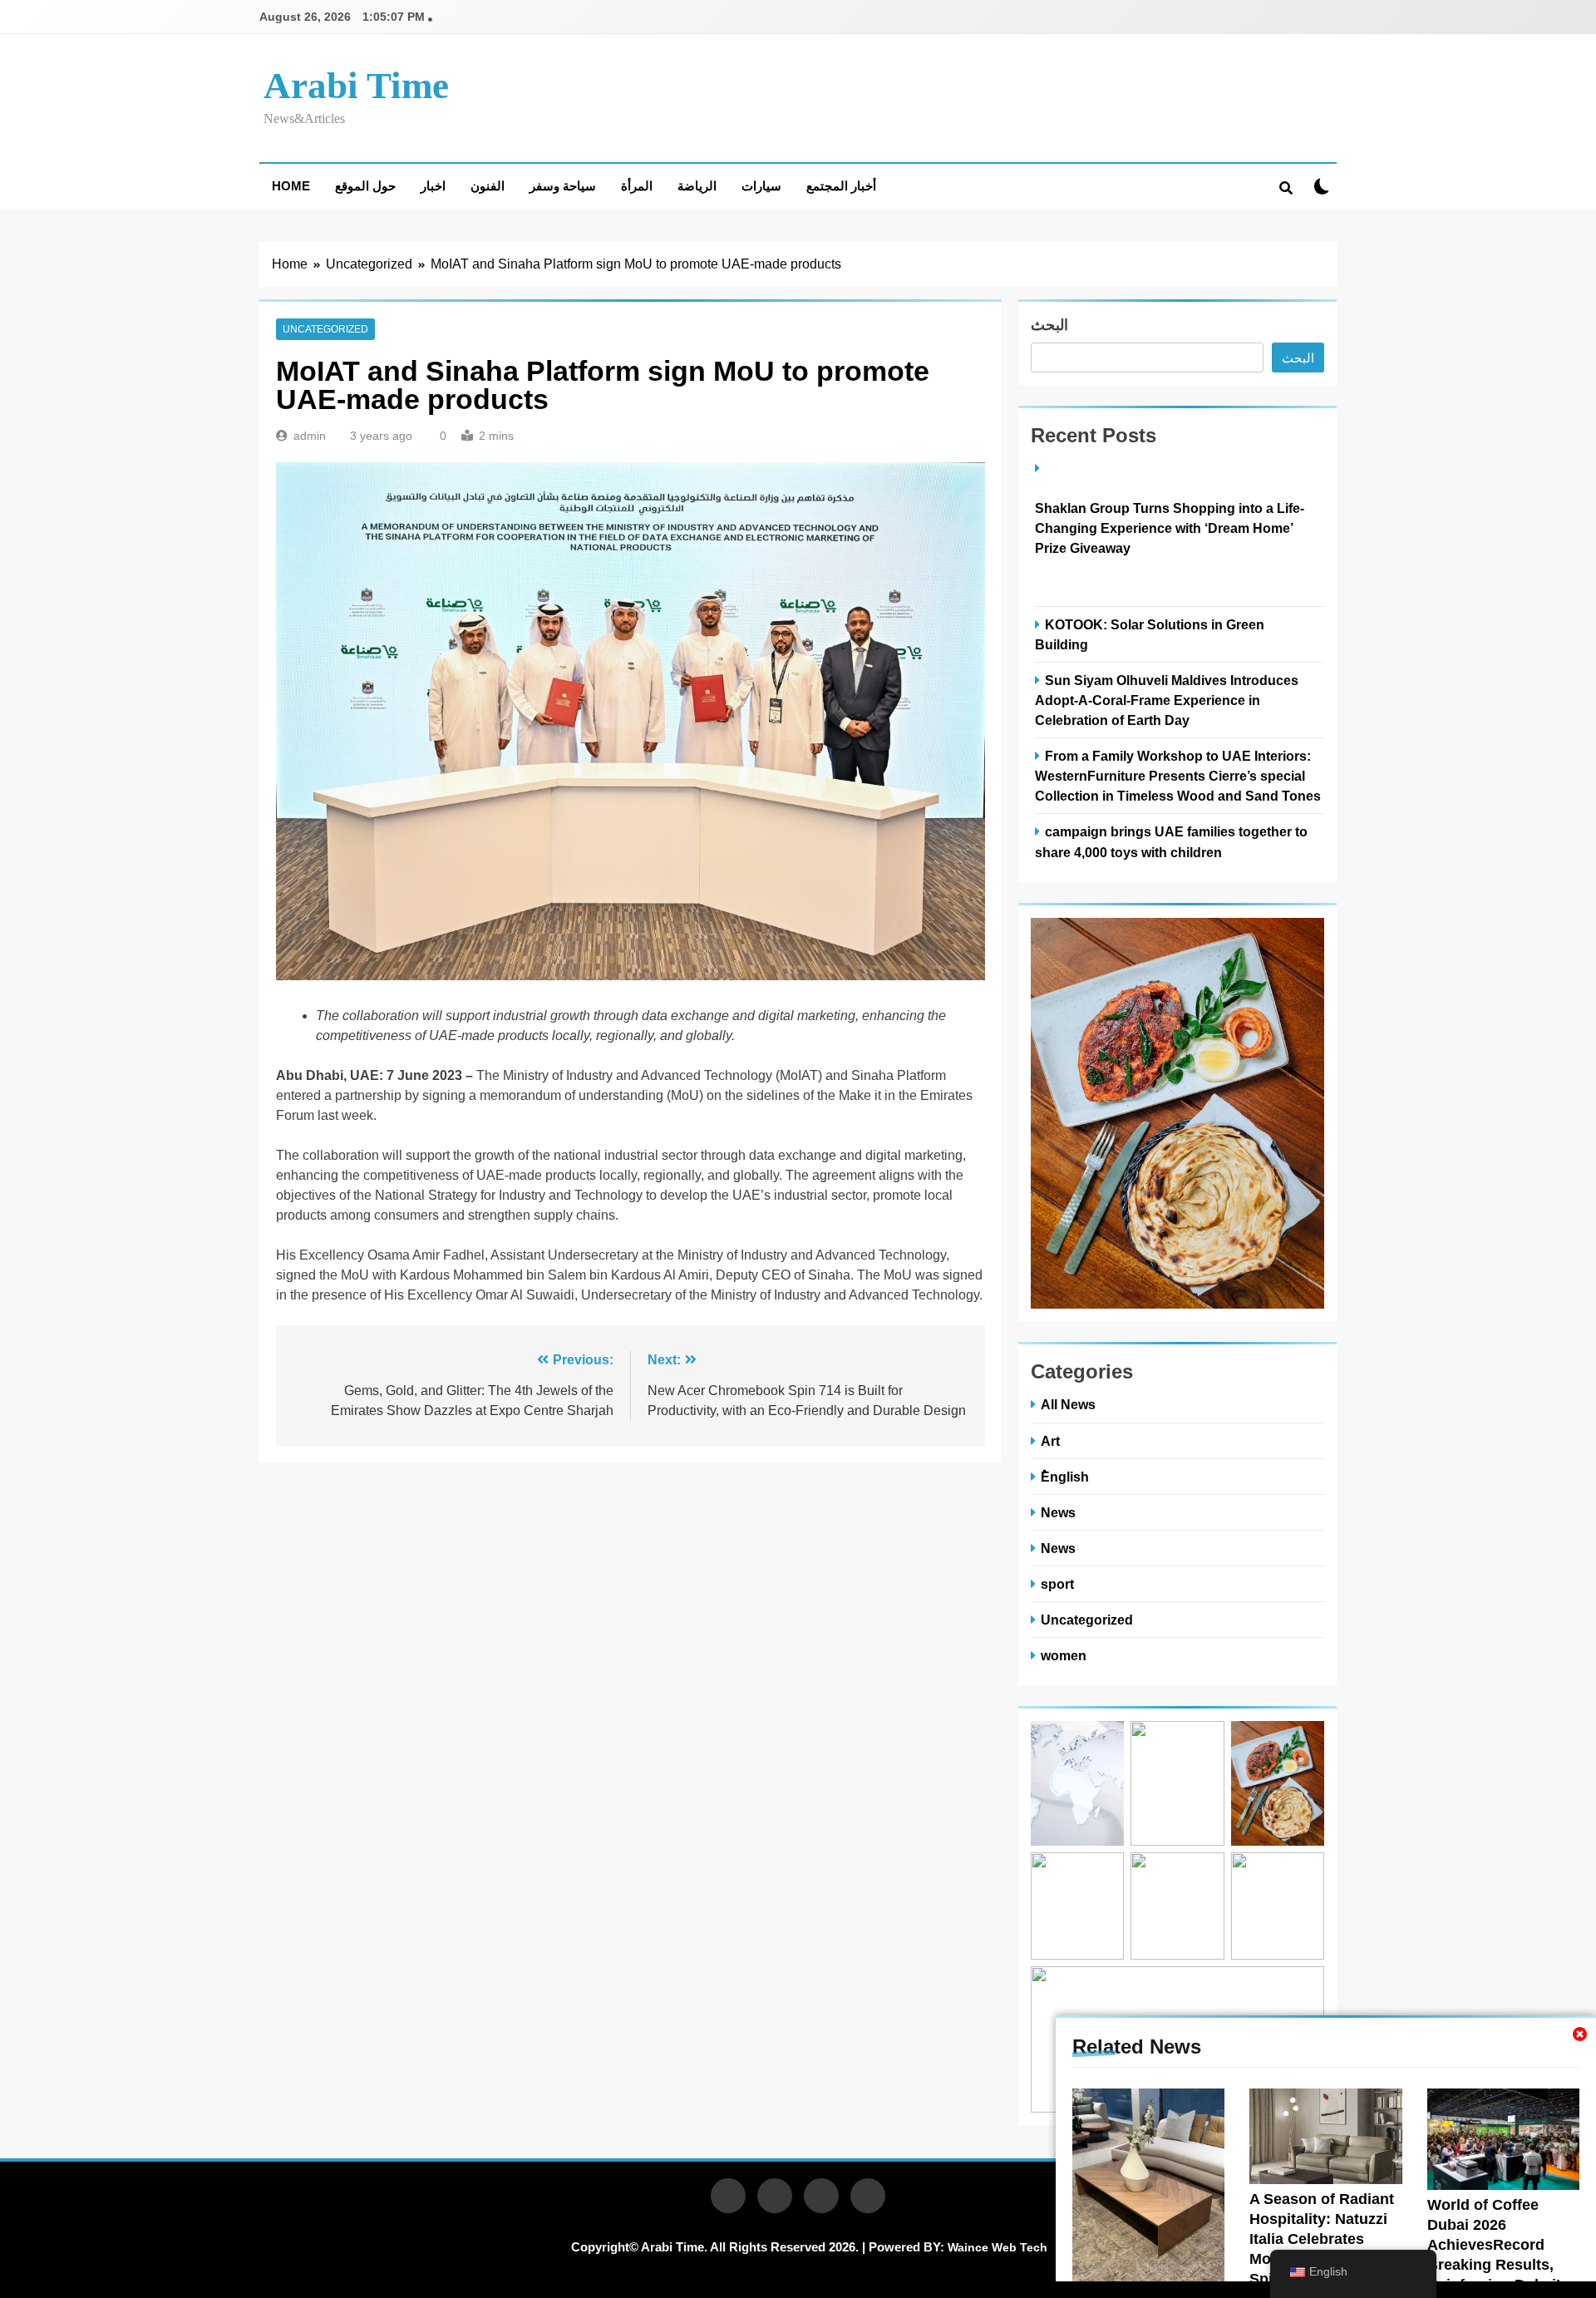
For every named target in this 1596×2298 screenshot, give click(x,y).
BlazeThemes (607, 2266)
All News (1068, 1404)
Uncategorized (325, 329)
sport (1057, 1584)
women (1064, 1655)
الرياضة (697, 186)
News (1058, 1512)
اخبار (433, 186)
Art (1050, 1441)
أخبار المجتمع (841, 186)
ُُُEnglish (1065, 1477)
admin (310, 436)
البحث (1049, 325)
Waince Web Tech (997, 2247)
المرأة (637, 186)
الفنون (488, 186)
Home (291, 186)
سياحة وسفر (563, 186)
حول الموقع (365, 186)
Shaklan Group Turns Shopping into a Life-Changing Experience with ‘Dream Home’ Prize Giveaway (1170, 528)
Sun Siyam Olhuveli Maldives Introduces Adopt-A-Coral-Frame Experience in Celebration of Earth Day (1167, 700)
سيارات (761, 186)
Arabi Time (356, 86)
